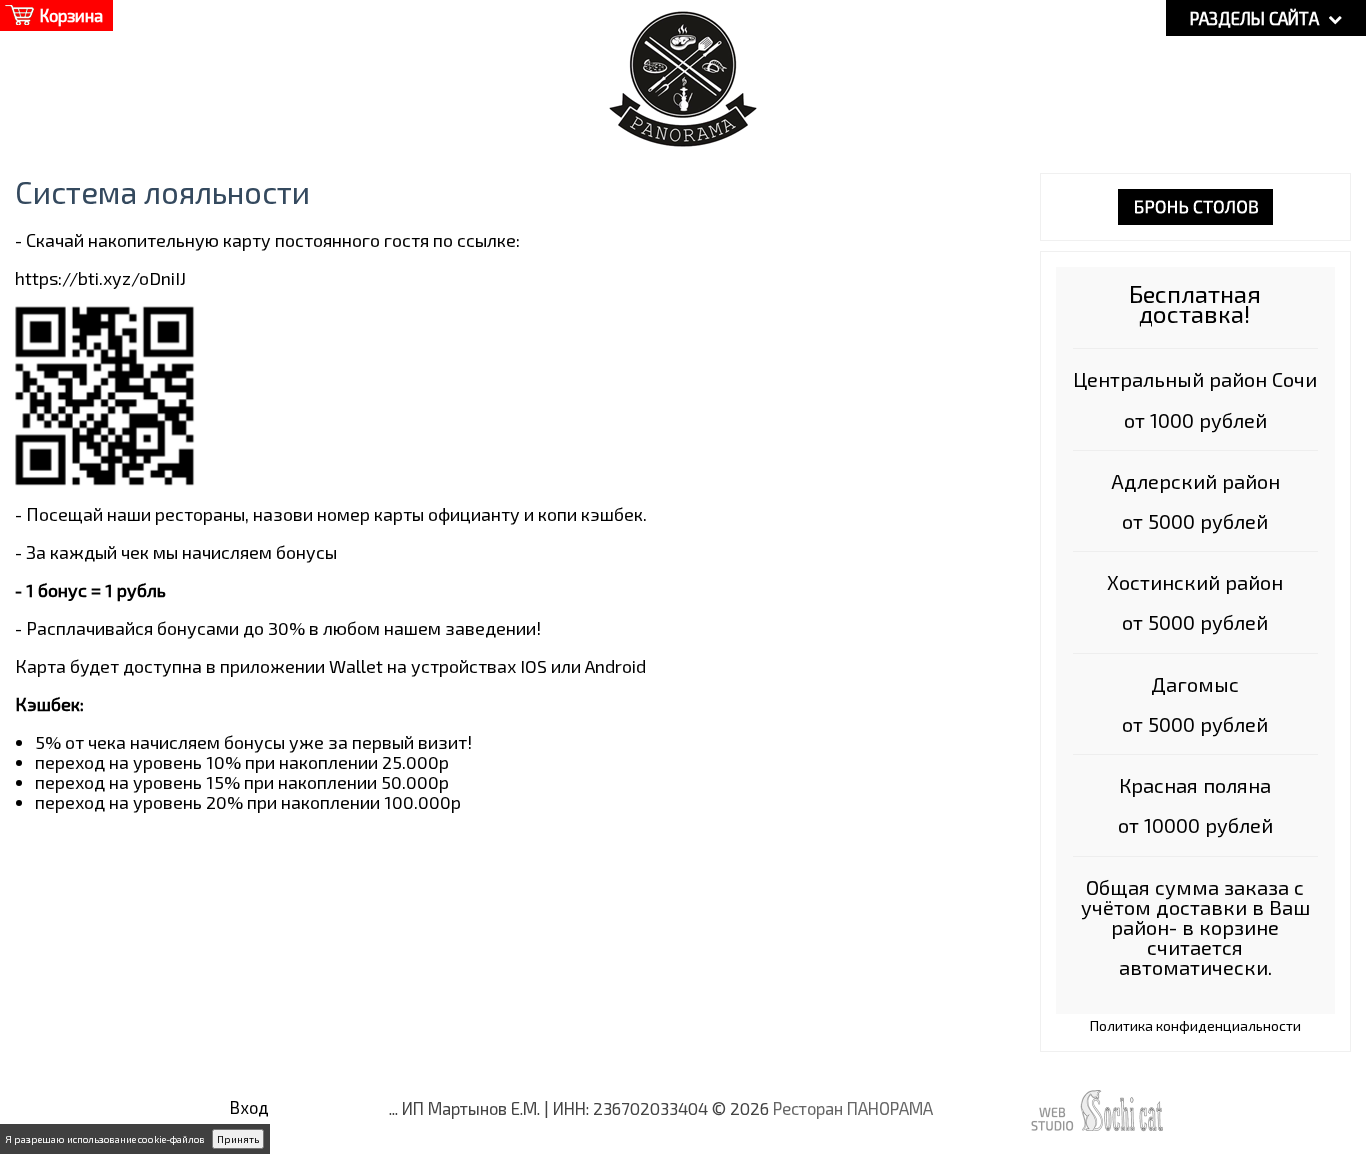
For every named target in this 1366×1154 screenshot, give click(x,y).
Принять (238, 1139)
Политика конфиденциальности (1195, 1025)
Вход (249, 1107)
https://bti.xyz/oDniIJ (100, 278)
